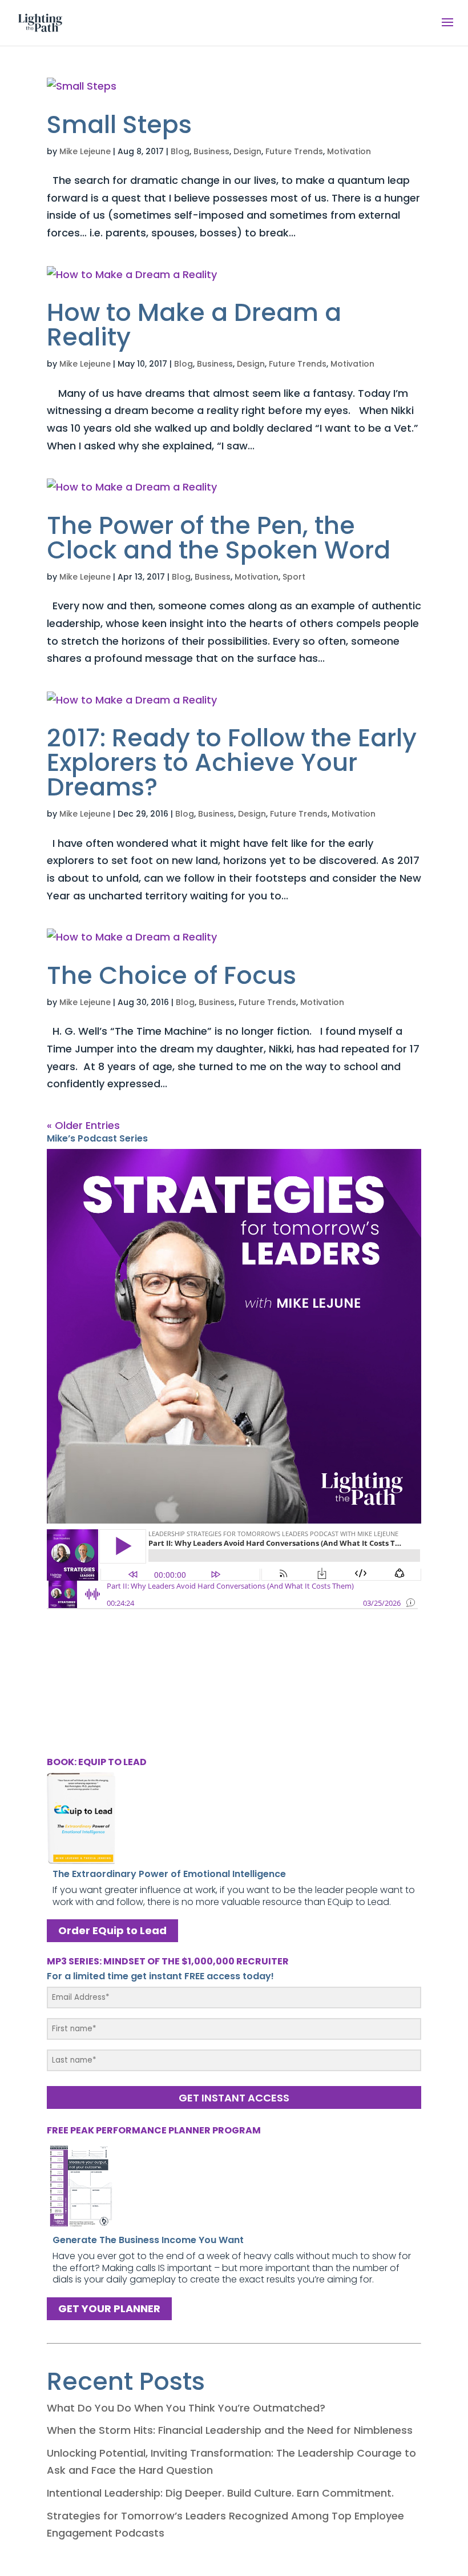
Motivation (349, 151)
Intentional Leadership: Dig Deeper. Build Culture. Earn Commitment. (220, 2493)
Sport (294, 577)
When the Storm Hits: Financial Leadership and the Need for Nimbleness (230, 2430)
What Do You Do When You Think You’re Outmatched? (186, 2408)
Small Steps (119, 124)
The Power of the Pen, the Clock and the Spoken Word (219, 538)
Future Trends (294, 151)
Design (247, 151)
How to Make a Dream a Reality (194, 325)
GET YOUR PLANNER (109, 2308)
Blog (180, 151)
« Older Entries (83, 1125)
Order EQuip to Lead (112, 1931)
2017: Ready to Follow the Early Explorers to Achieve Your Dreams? (232, 762)
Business (211, 151)
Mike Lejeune (85, 151)
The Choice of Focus (172, 975)
